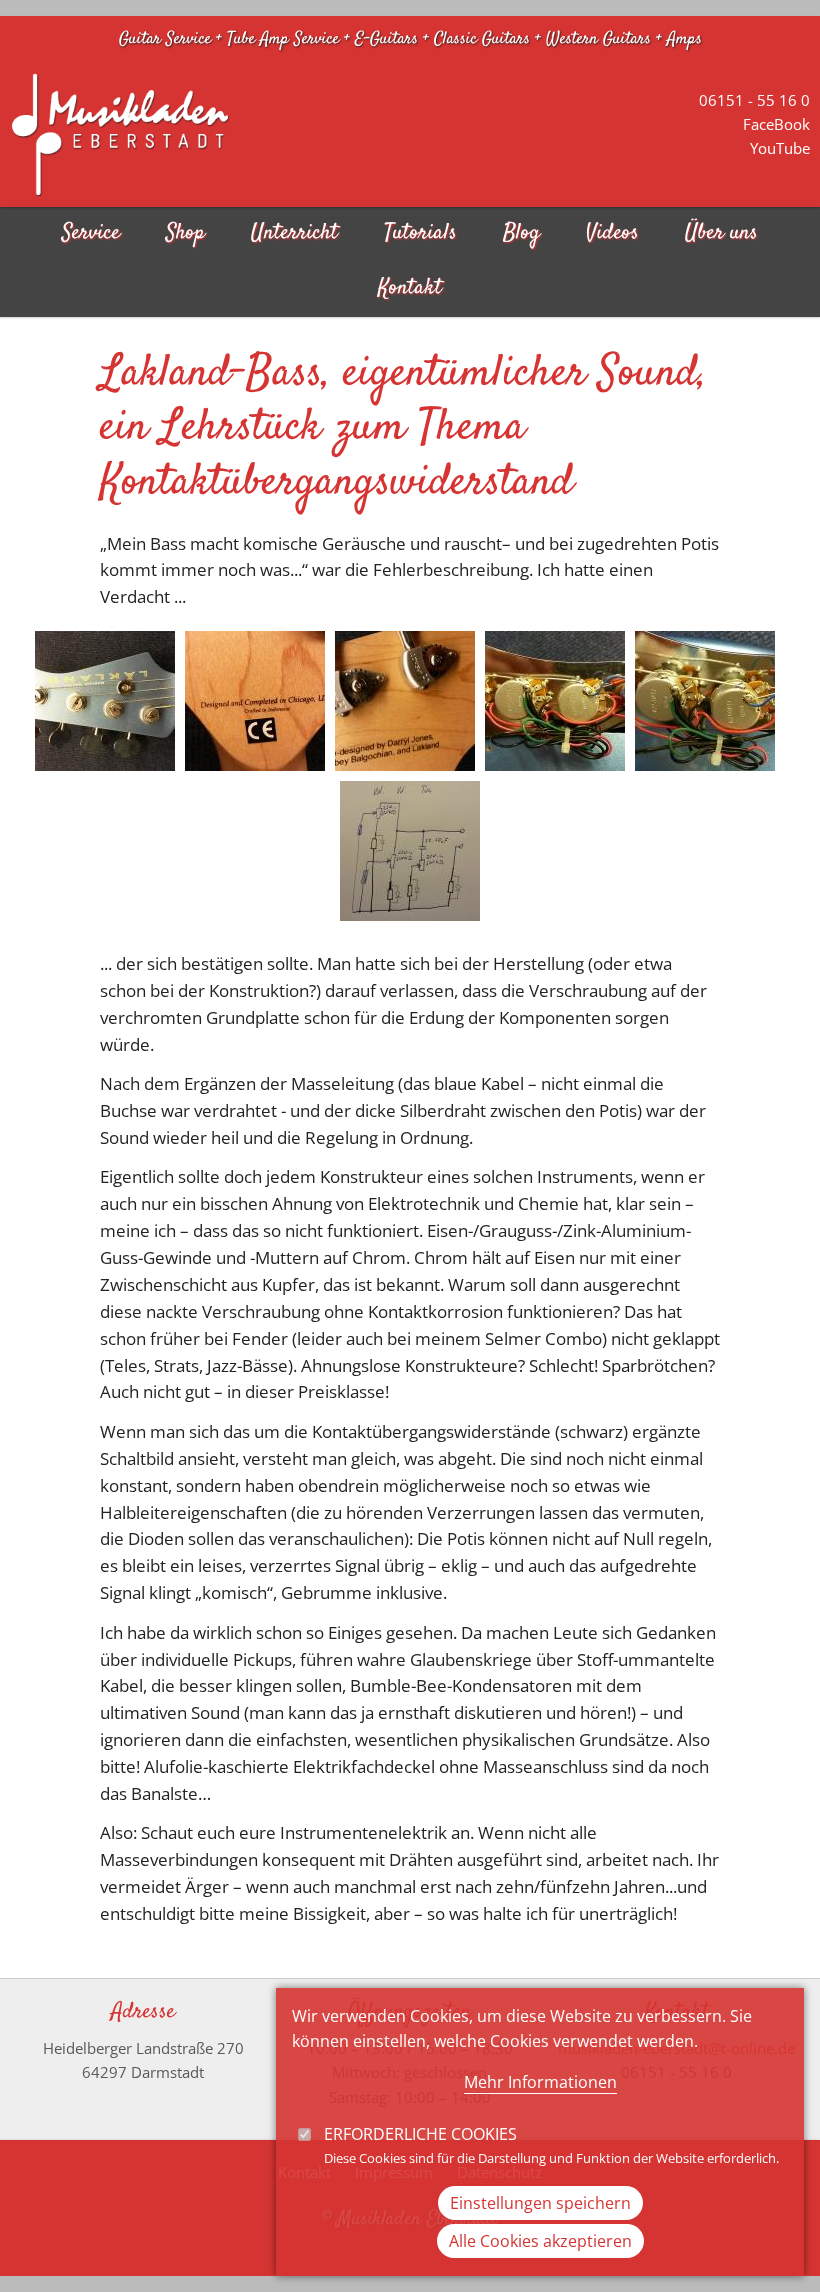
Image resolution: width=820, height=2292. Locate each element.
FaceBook (776, 124)
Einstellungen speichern (540, 2203)
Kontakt (410, 288)
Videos (612, 233)
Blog (521, 233)
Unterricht (294, 233)
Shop (185, 233)
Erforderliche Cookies (420, 2134)
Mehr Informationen (540, 2082)
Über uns (721, 233)
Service (91, 233)
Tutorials (420, 233)
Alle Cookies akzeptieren (540, 2241)
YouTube (780, 148)
